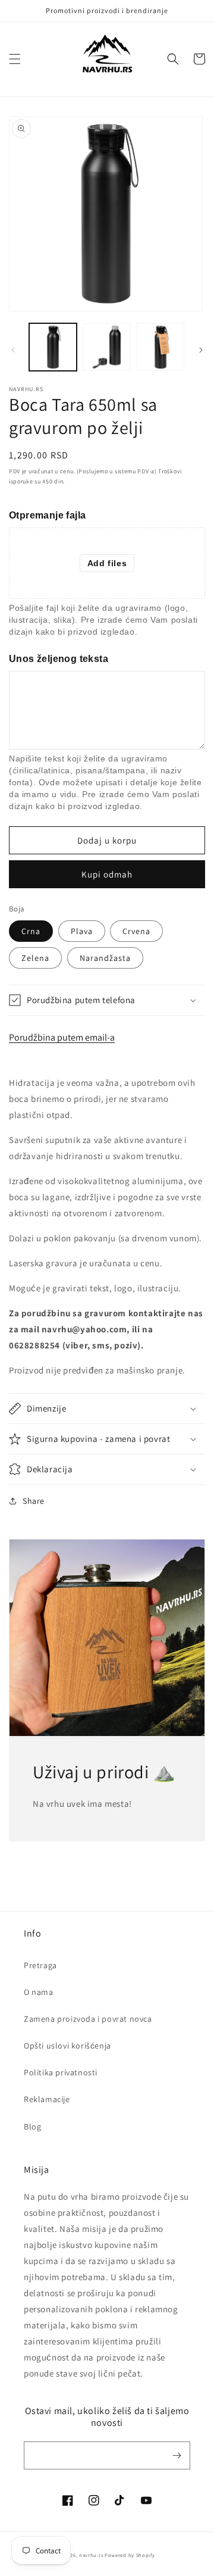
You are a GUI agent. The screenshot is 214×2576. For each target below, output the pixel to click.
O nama (39, 1992)
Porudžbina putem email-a (62, 1037)
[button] (15, 59)
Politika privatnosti (61, 2072)
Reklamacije (47, 2099)
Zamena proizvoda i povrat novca (88, 2019)
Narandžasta (105, 958)
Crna (31, 931)
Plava (82, 931)
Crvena (136, 931)
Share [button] (34, 1501)
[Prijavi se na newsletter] (177, 2455)
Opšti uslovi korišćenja (67, 2046)
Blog (32, 2127)
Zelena (35, 958)
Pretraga (40, 1965)
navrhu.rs (91, 2555)
